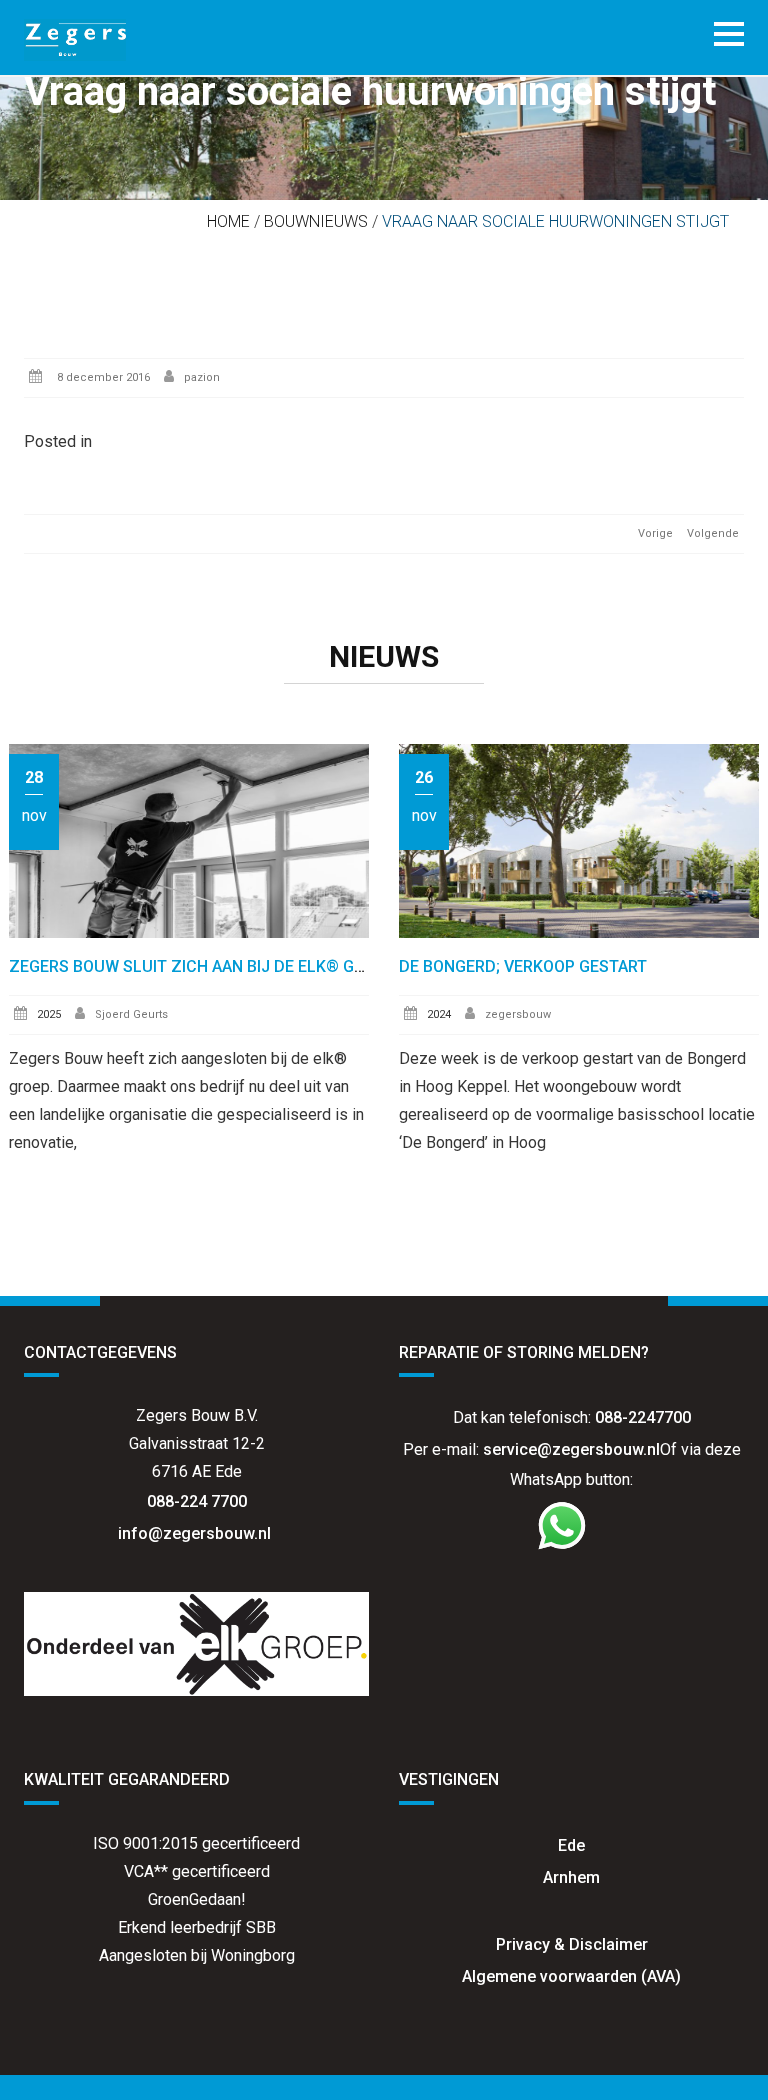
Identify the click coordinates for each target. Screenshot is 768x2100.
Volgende (713, 533)
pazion (202, 377)
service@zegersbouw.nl (571, 1449)
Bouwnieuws (316, 221)
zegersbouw (518, 1014)
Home (228, 221)
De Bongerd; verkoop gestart (523, 966)
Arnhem (571, 1877)
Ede (571, 1845)
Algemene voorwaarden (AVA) (571, 1976)
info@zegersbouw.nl (196, 1533)
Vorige (655, 533)
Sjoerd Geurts (131, 1014)
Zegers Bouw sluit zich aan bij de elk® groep (201, 966)
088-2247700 (643, 1417)
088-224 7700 (197, 1501)
